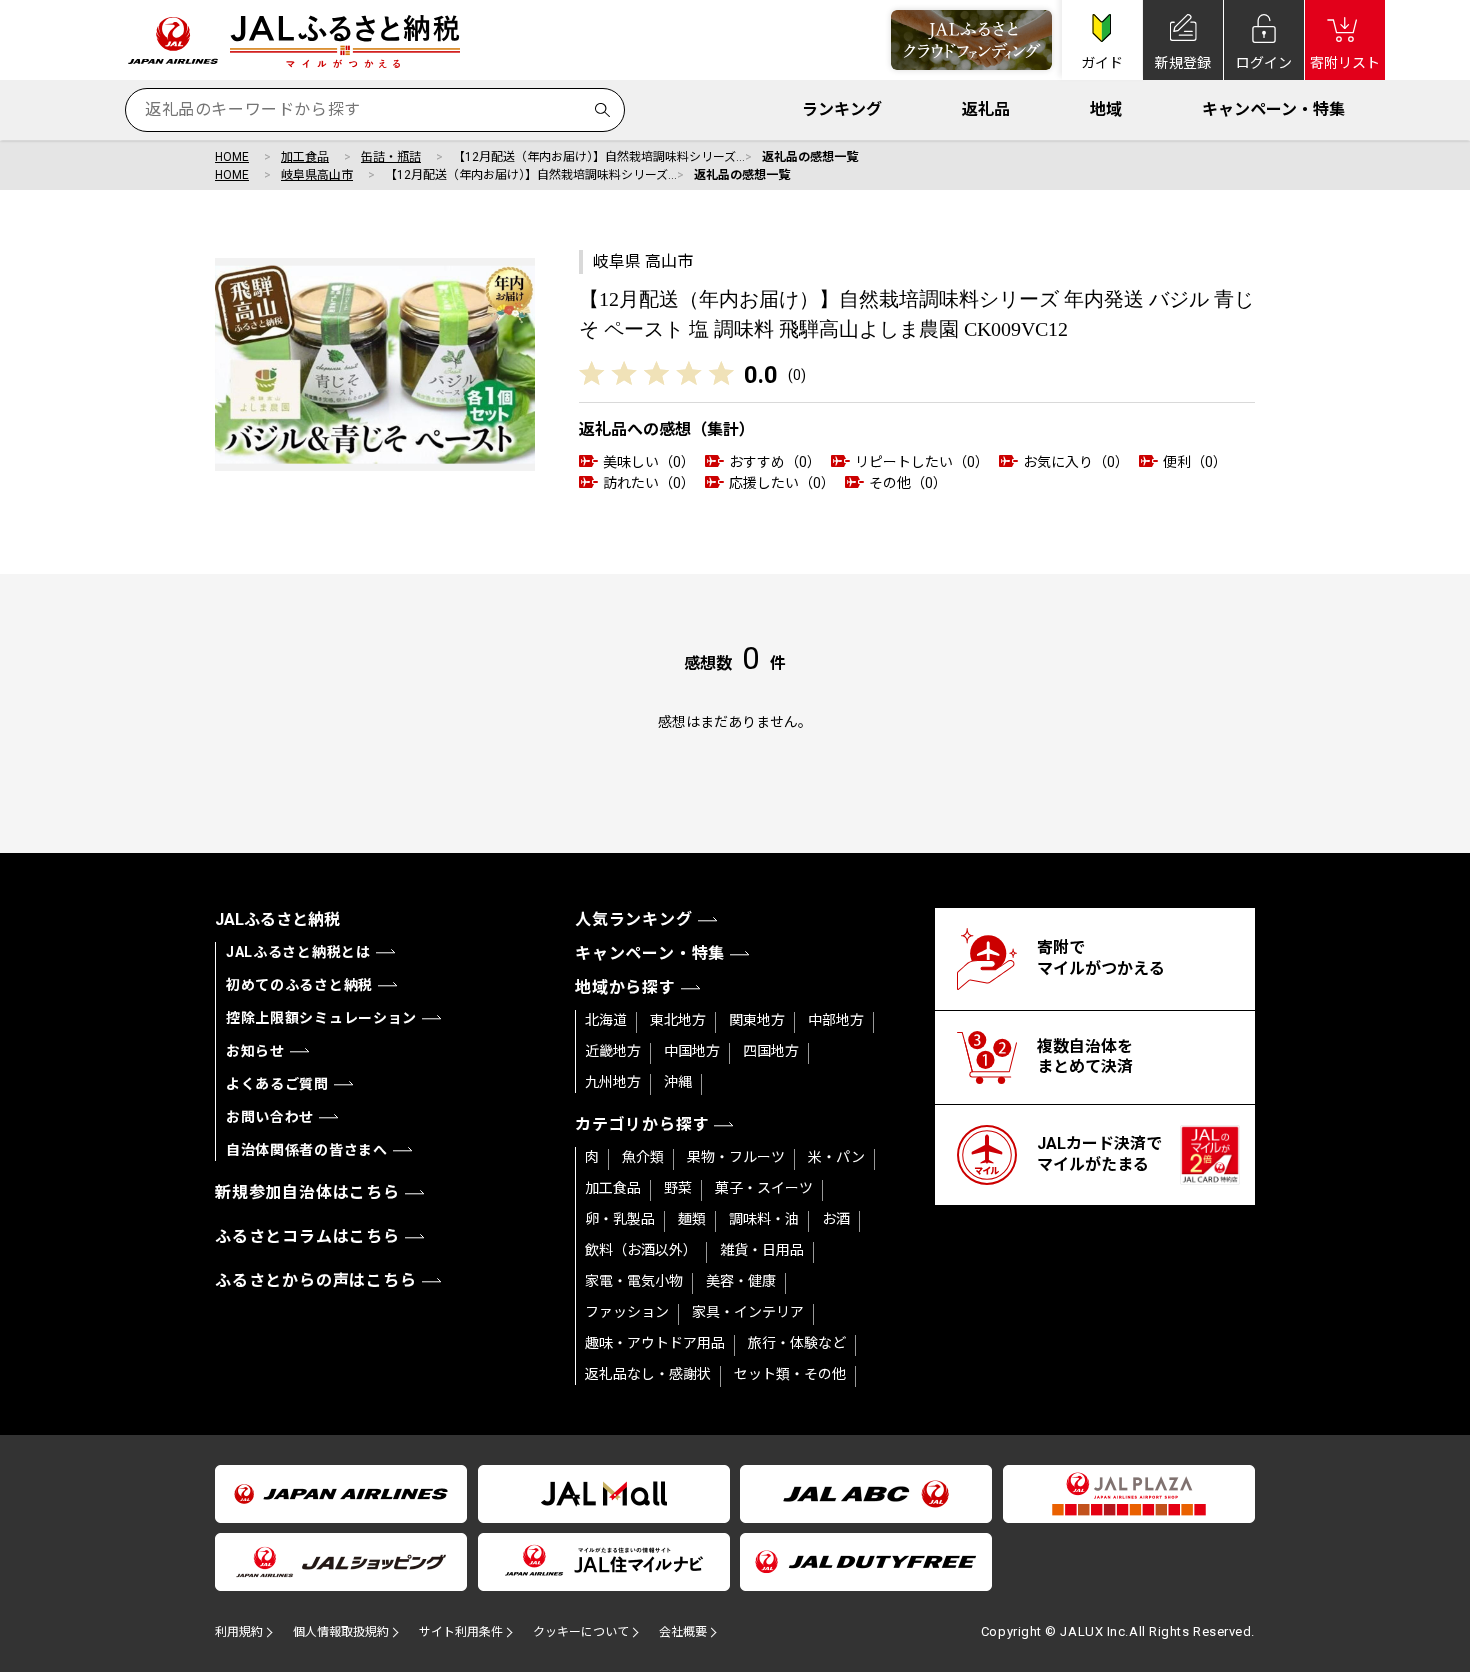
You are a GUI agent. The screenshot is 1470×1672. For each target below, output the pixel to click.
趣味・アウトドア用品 (655, 1343)
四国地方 (771, 1051)
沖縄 (678, 1082)
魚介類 (643, 1157)
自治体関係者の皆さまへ (307, 1150)
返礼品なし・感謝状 (648, 1374)
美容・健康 (741, 1281)
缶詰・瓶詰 (391, 157)
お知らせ (255, 1051)
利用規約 (239, 1632)
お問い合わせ (270, 1117)
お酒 (836, 1219)
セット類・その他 (790, 1374)
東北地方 (678, 1020)
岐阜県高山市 (317, 175)
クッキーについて (581, 1632)
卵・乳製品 (620, 1219)
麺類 (692, 1219)
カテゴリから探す (642, 1124)
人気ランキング (634, 919)
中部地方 (836, 1020)
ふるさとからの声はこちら (316, 1280)
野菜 (678, 1188)
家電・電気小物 (634, 1281)
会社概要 (683, 1632)
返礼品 (986, 109)
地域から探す (625, 987)
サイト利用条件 (461, 1632)
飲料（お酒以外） (641, 1250)
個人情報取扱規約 (341, 1632)
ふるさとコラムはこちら (307, 1236)
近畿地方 (613, 1051)
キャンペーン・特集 (1273, 109)
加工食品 (305, 157)
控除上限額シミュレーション (321, 1018)
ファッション (627, 1312)
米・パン (836, 1157)
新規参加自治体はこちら (307, 1192)
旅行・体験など (797, 1343)
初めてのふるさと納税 (299, 985)
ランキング (842, 109)
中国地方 (692, 1051)
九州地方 (613, 1082)
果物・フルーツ (736, 1157)
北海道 (606, 1020)
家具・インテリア (748, 1312)
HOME (232, 157)
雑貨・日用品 (762, 1250)
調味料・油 (764, 1219)
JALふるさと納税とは (298, 952)
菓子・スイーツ (764, 1188)
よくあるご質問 (277, 1084)
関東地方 (757, 1020)
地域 (1106, 109)
